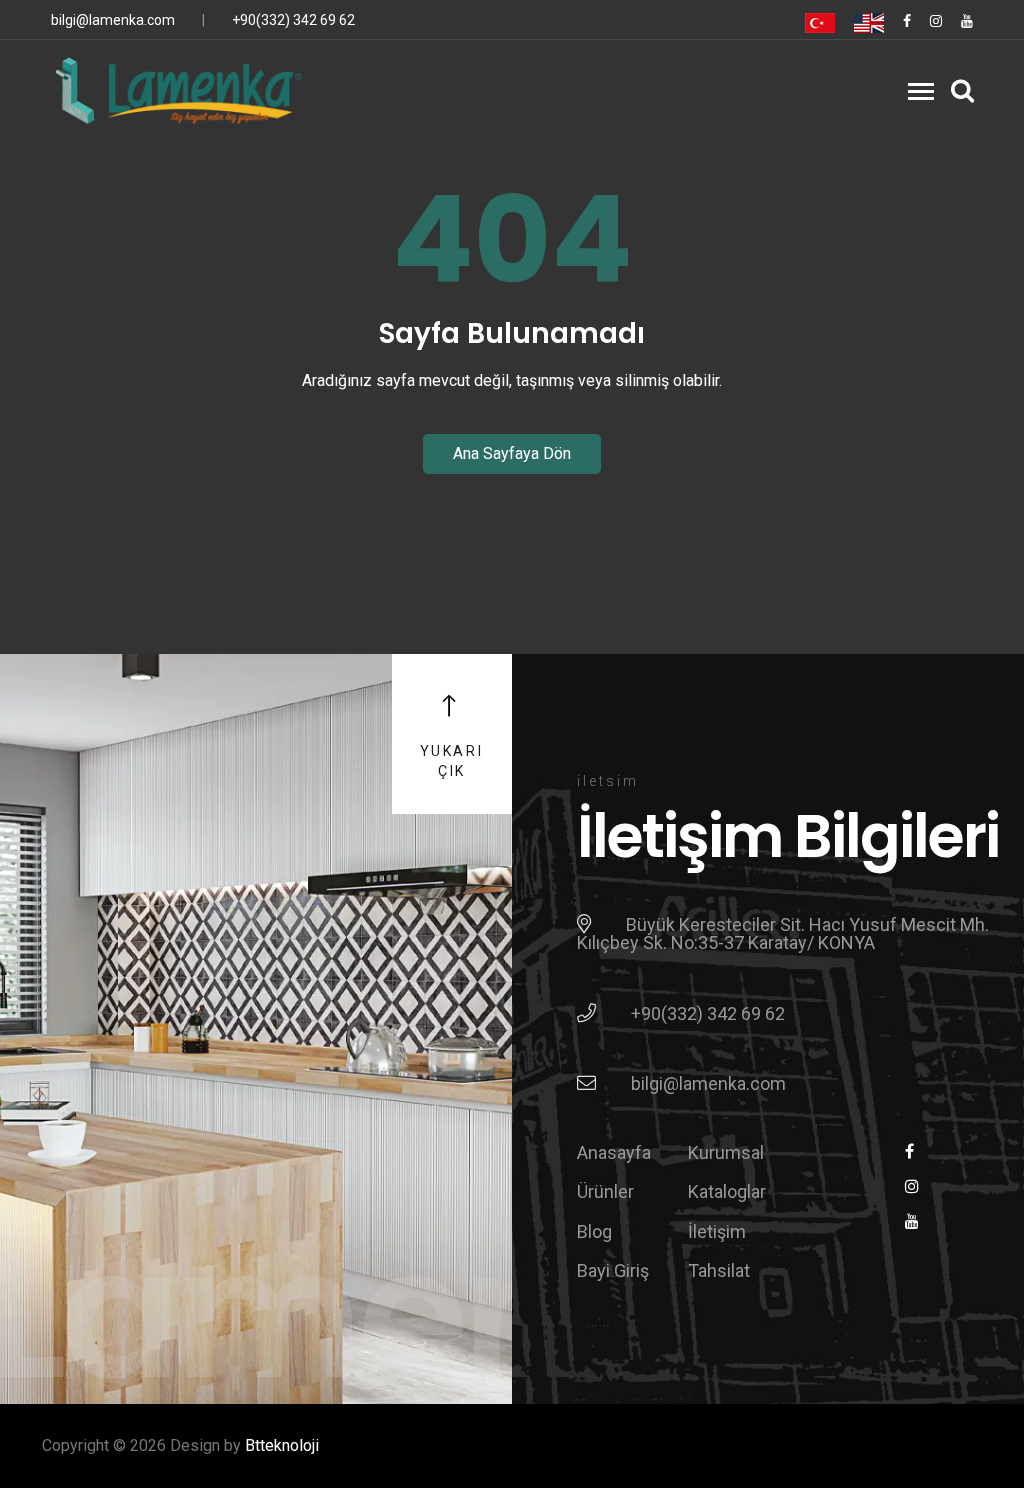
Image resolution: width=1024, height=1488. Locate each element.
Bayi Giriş (613, 1270)
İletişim (717, 1231)
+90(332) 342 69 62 (293, 20)
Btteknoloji (282, 1445)
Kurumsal (726, 1152)
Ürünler (605, 1191)
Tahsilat (719, 1270)
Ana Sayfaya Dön (512, 453)
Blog (594, 1231)
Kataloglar (727, 1191)
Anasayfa (614, 1152)
